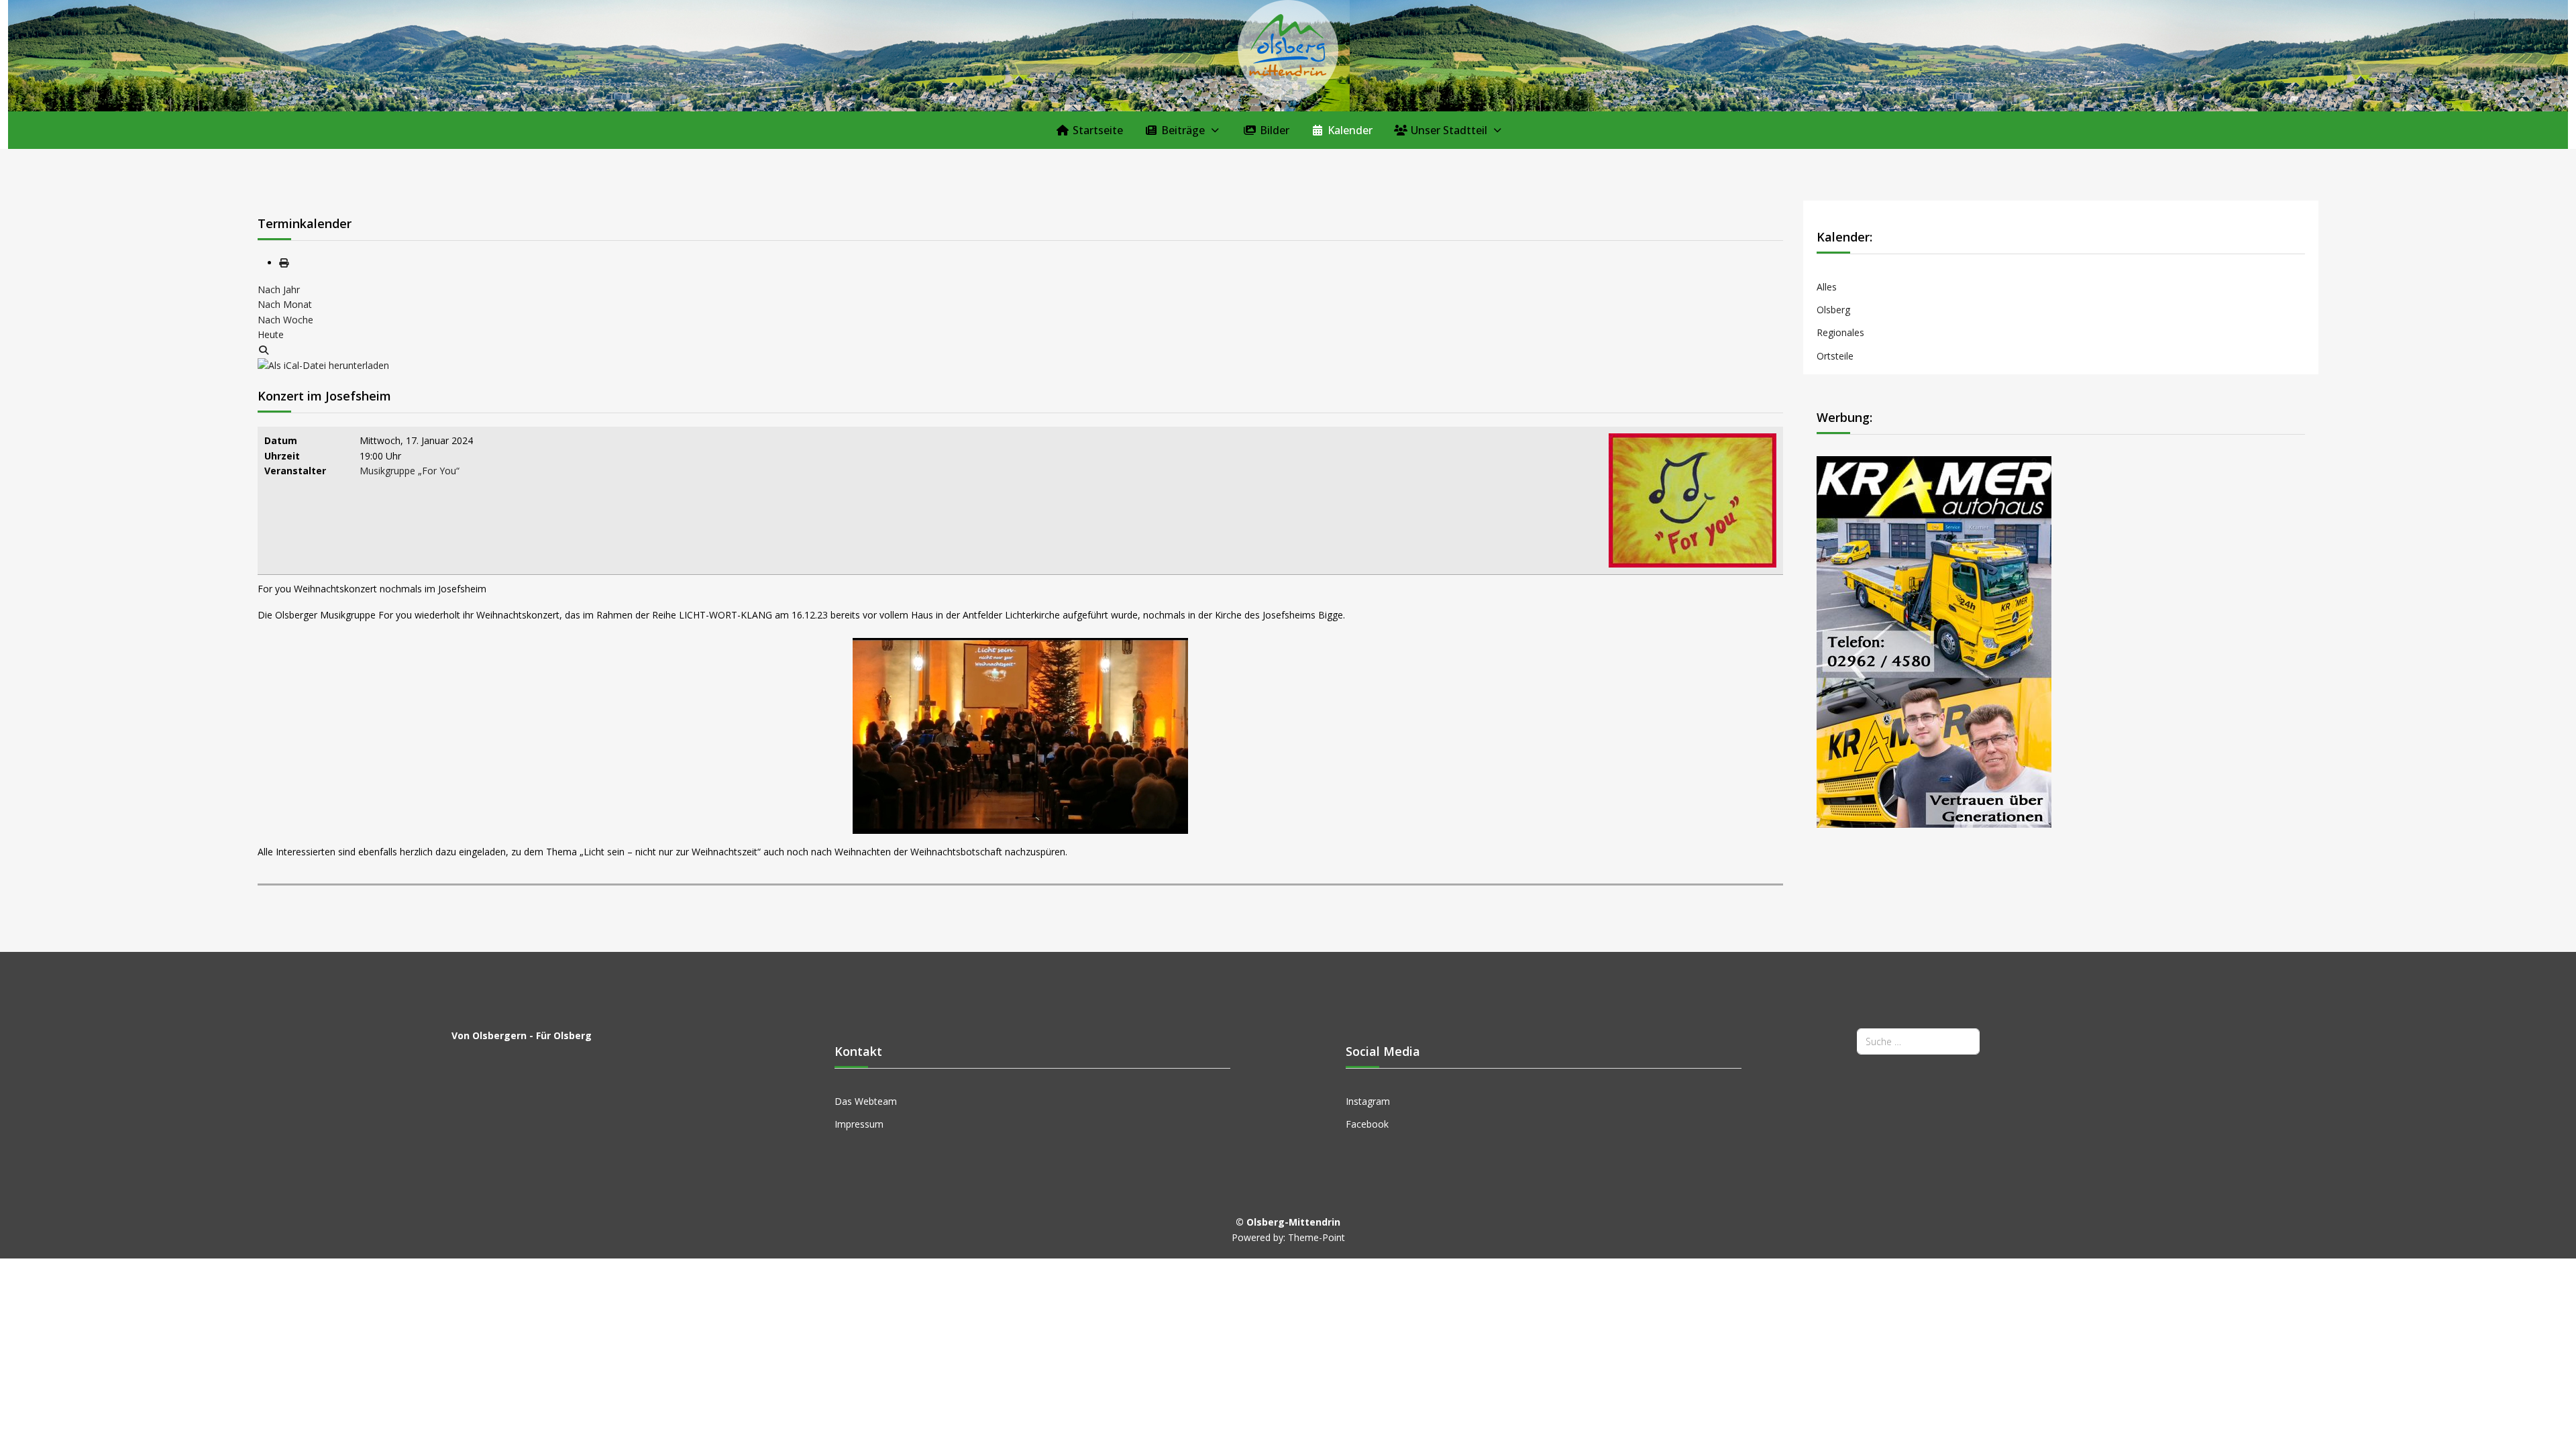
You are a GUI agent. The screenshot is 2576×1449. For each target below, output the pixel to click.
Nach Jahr (279, 289)
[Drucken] (284, 263)
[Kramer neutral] (1934, 641)
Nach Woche (285, 320)
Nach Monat (285, 304)
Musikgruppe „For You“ (410, 471)
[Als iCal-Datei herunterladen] (323, 365)
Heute (271, 334)
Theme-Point (1317, 1237)
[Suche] (264, 350)
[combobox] (1918, 1041)
